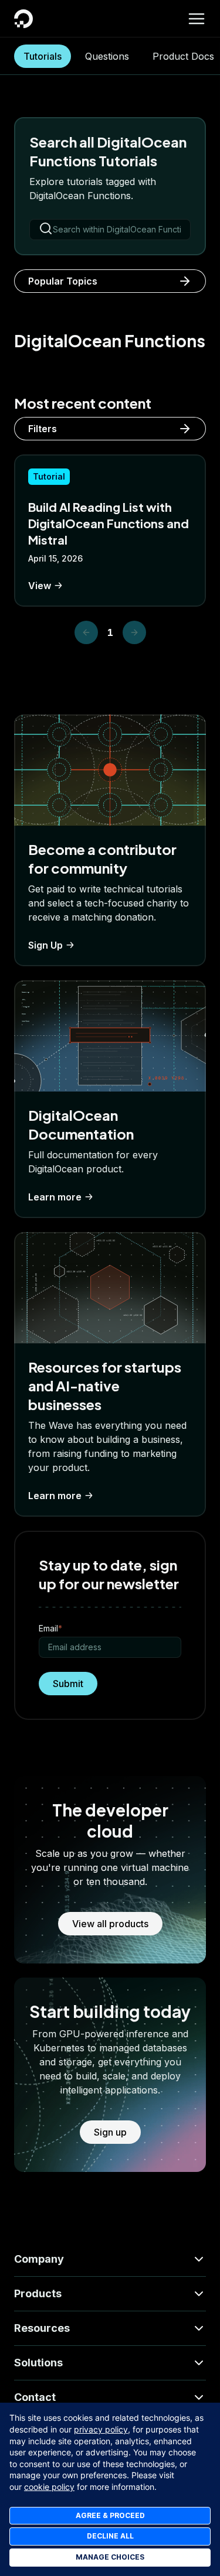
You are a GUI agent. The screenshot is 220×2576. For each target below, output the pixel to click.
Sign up (110, 2132)
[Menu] (197, 19)
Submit (68, 1684)
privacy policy (101, 2429)
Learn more (55, 1197)
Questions (107, 56)
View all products (110, 1924)
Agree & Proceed (110, 2515)
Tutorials (43, 56)
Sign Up (45, 945)
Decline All (110, 2536)
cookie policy (49, 2487)
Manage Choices (110, 2557)
